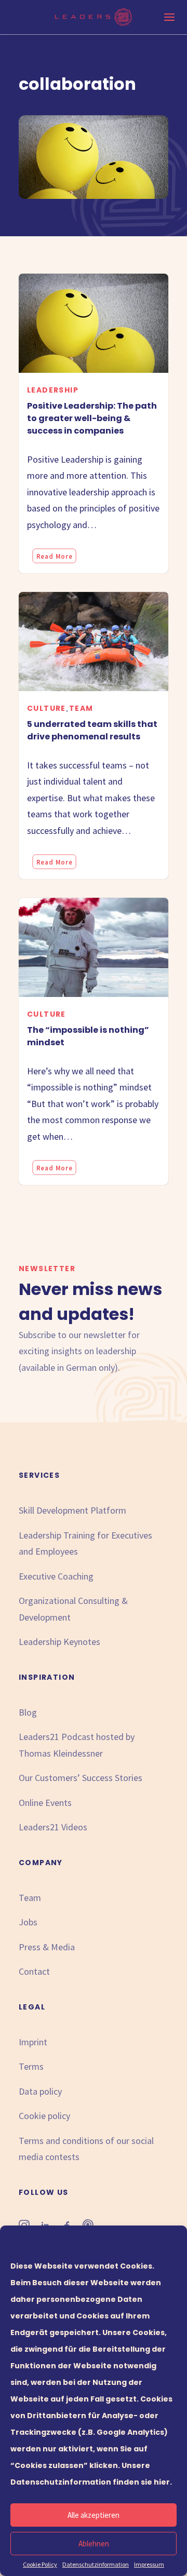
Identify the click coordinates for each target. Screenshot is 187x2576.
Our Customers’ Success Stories (81, 1778)
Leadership (53, 390)
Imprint (33, 2042)
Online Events (45, 1803)
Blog (28, 1712)
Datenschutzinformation (96, 2564)
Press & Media (47, 1947)
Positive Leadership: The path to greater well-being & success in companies (92, 418)
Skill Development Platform (72, 1510)
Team (81, 708)
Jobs (28, 1922)
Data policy (40, 2091)
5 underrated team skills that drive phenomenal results (92, 730)
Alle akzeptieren (94, 2515)
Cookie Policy (40, 2564)
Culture (46, 708)
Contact (34, 1971)
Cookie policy (44, 2116)
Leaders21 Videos (53, 1827)
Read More (55, 556)
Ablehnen (94, 2544)
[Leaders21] (94, 17)
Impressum (149, 2564)
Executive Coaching (56, 1576)
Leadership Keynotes (59, 1642)
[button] (94, 323)
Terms (31, 2066)
